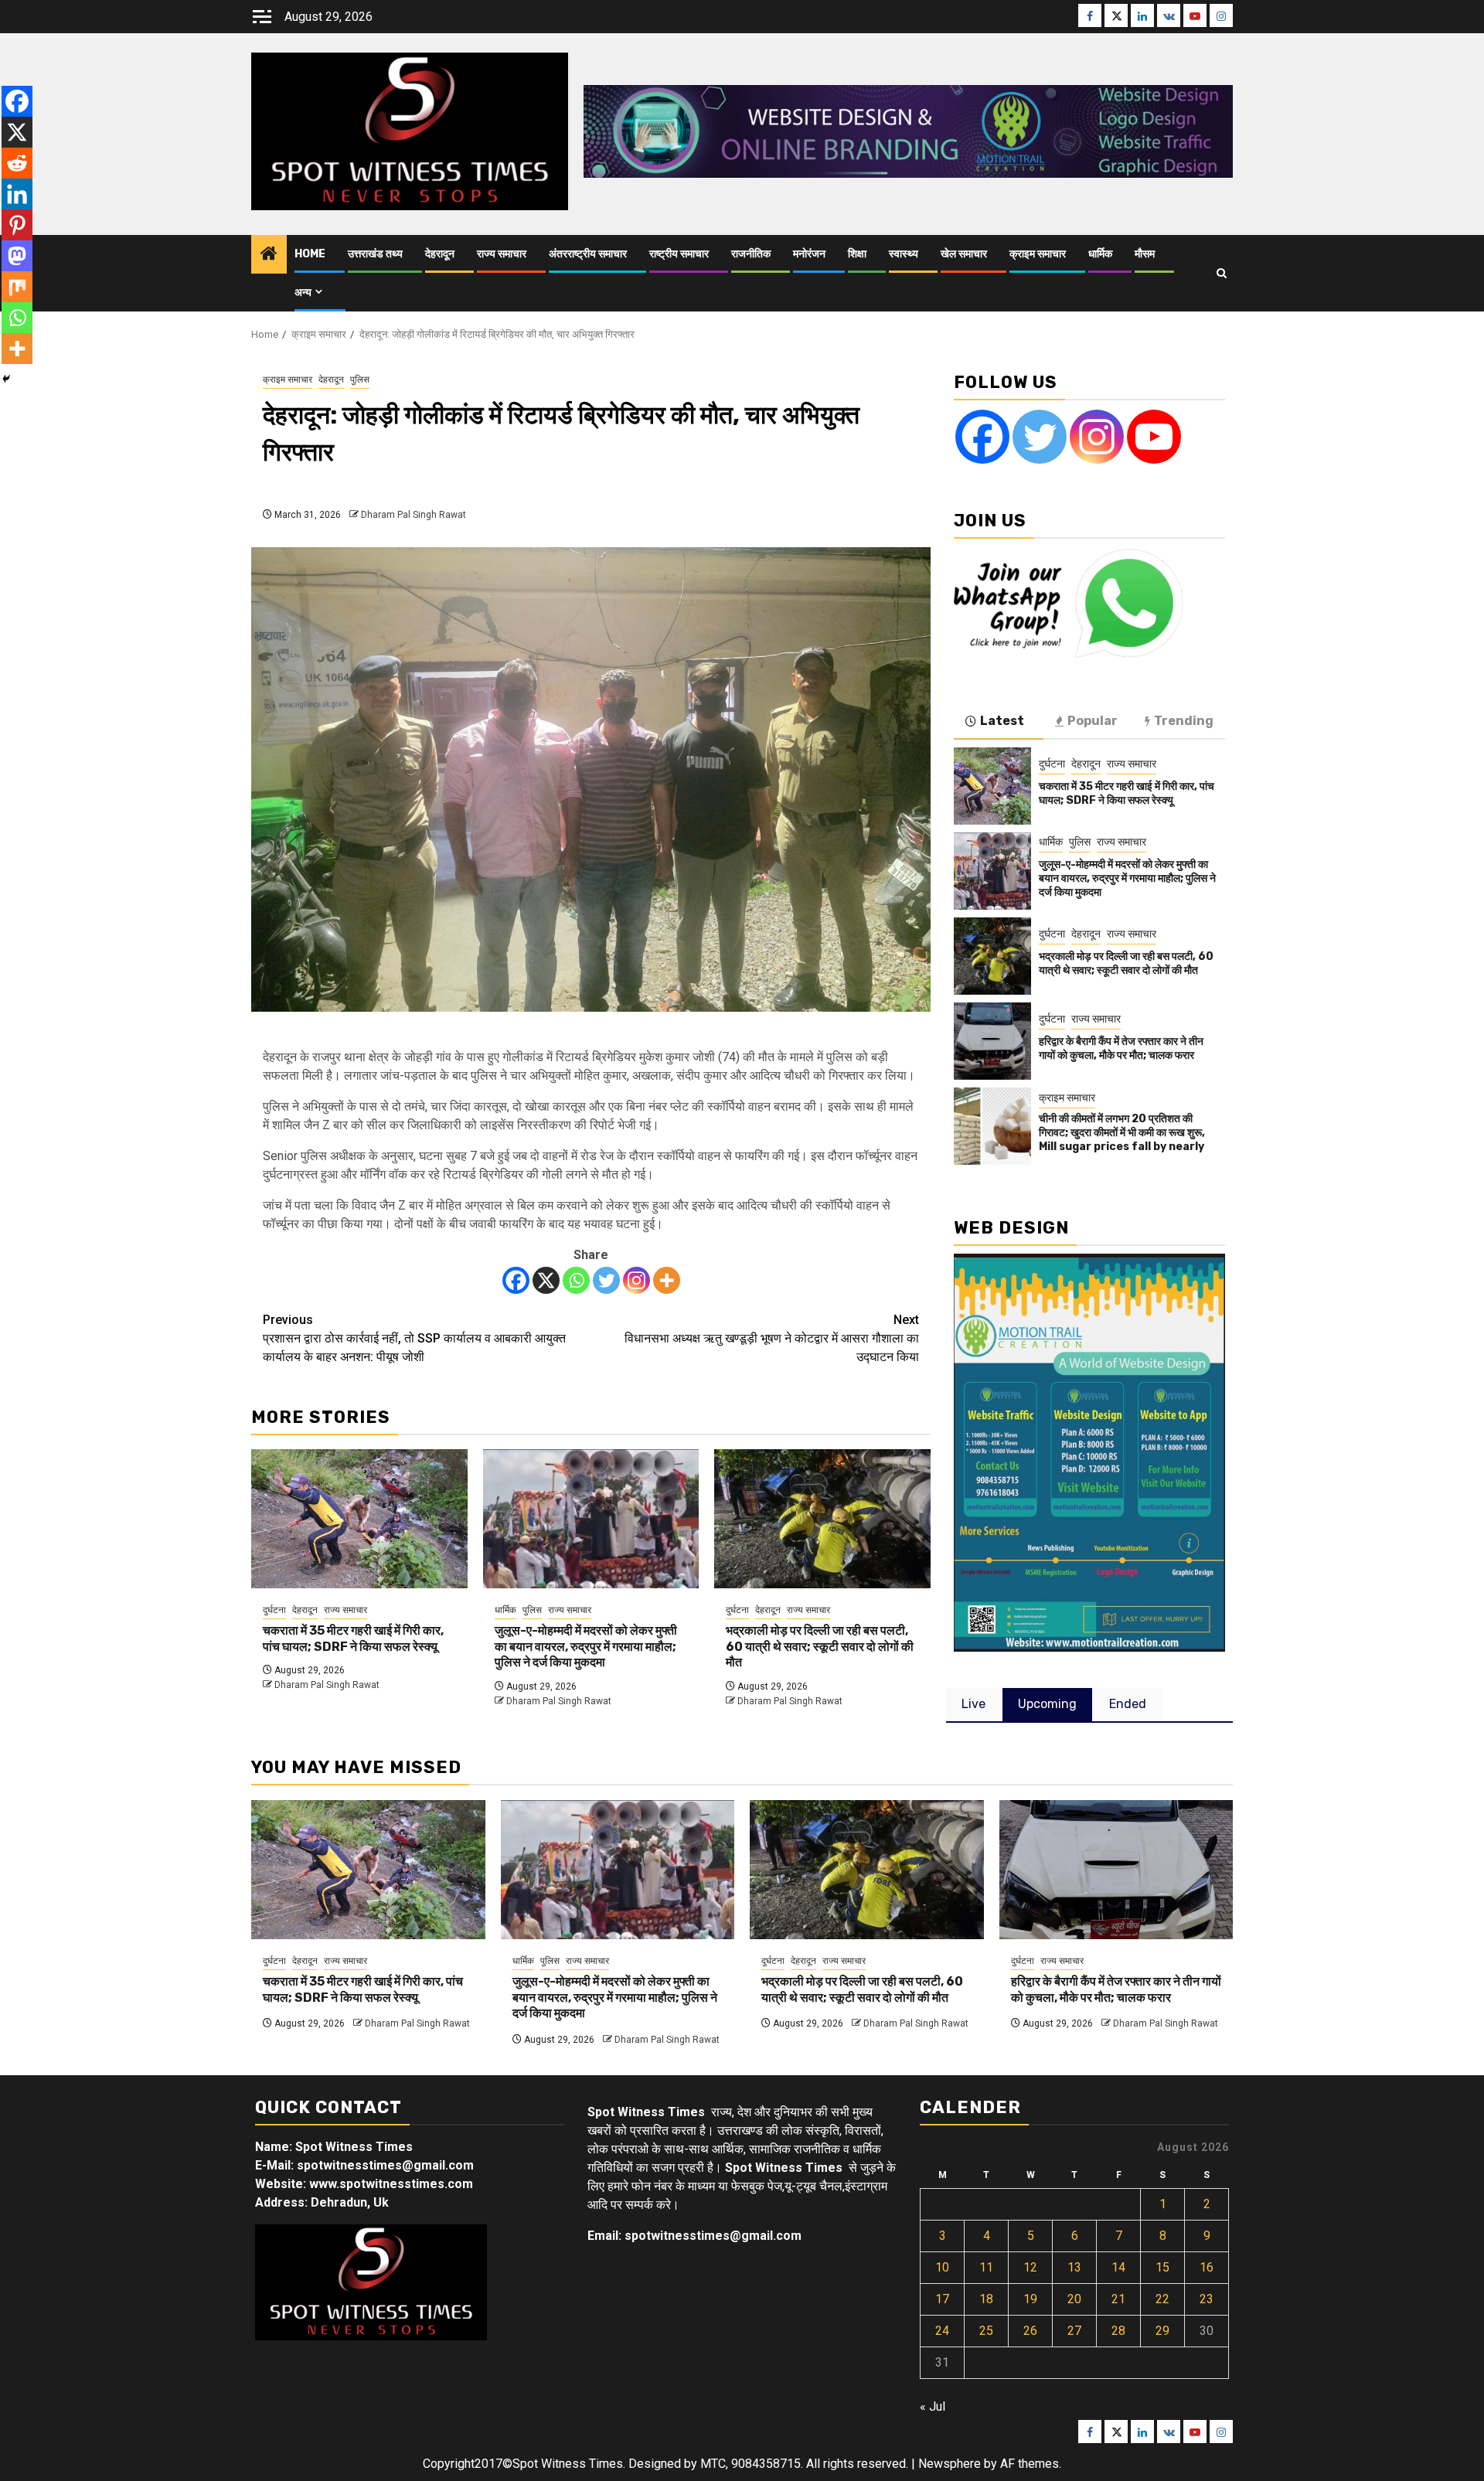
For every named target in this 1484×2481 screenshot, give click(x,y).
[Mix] (17, 287)
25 (986, 2331)
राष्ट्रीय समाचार (679, 254)
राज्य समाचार (502, 254)
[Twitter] (606, 1280)
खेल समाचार (964, 254)
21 (1118, 2299)
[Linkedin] (17, 194)
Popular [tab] (1093, 721)
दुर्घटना (274, 1610)
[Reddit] (17, 163)
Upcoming (1047, 1704)
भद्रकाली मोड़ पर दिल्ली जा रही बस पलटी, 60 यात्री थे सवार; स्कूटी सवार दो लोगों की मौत (820, 1647)
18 (986, 2299)
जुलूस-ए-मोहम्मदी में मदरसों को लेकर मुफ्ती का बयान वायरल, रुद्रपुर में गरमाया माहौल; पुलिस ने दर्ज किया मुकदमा (586, 1647)
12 (1030, 2267)
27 (1074, 2331)
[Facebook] (516, 1280)
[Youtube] (1154, 437)
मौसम (1145, 254)
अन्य (303, 293)
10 (942, 2267)
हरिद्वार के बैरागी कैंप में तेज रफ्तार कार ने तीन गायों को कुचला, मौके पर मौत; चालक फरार (1121, 1048)
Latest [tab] (1002, 721)
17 (942, 2299)
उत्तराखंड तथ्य (375, 254)
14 (1118, 2267)
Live (973, 1704)
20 (1074, 2299)
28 (1118, 2331)
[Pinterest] (17, 225)
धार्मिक (1100, 254)
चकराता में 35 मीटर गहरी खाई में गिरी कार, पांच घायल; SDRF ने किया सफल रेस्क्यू (353, 1639)
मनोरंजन (809, 254)
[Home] (269, 255)
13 (1074, 2267)
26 (1030, 2331)
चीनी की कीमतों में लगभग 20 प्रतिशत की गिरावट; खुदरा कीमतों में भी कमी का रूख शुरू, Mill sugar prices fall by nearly (1122, 1133)
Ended (1128, 1704)
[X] (546, 1280)
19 (1030, 2299)
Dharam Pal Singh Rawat (414, 515)
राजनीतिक (751, 254)
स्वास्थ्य (904, 254)
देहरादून (440, 254)
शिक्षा (857, 254)
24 (942, 2331)
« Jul (933, 2406)
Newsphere (950, 2464)
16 (1207, 2267)
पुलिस (360, 379)
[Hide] (6, 379)
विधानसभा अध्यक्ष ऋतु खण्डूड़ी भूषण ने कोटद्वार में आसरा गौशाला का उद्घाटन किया (772, 1338)
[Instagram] (636, 1280)
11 (986, 2267)
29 (1162, 2331)
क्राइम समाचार (1038, 254)
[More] (667, 1280)
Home (310, 254)
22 (1162, 2299)
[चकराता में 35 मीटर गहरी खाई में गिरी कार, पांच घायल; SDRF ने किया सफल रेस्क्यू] (359, 1519)
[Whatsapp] (576, 1280)
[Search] (1222, 273)
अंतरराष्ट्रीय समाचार (588, 254)
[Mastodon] (17, 256)
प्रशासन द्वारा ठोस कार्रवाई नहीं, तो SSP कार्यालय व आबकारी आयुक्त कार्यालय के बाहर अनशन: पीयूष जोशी (414, 1338)
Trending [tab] (1184, 721)
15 (1162, 2267)
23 (1207, 2299)
